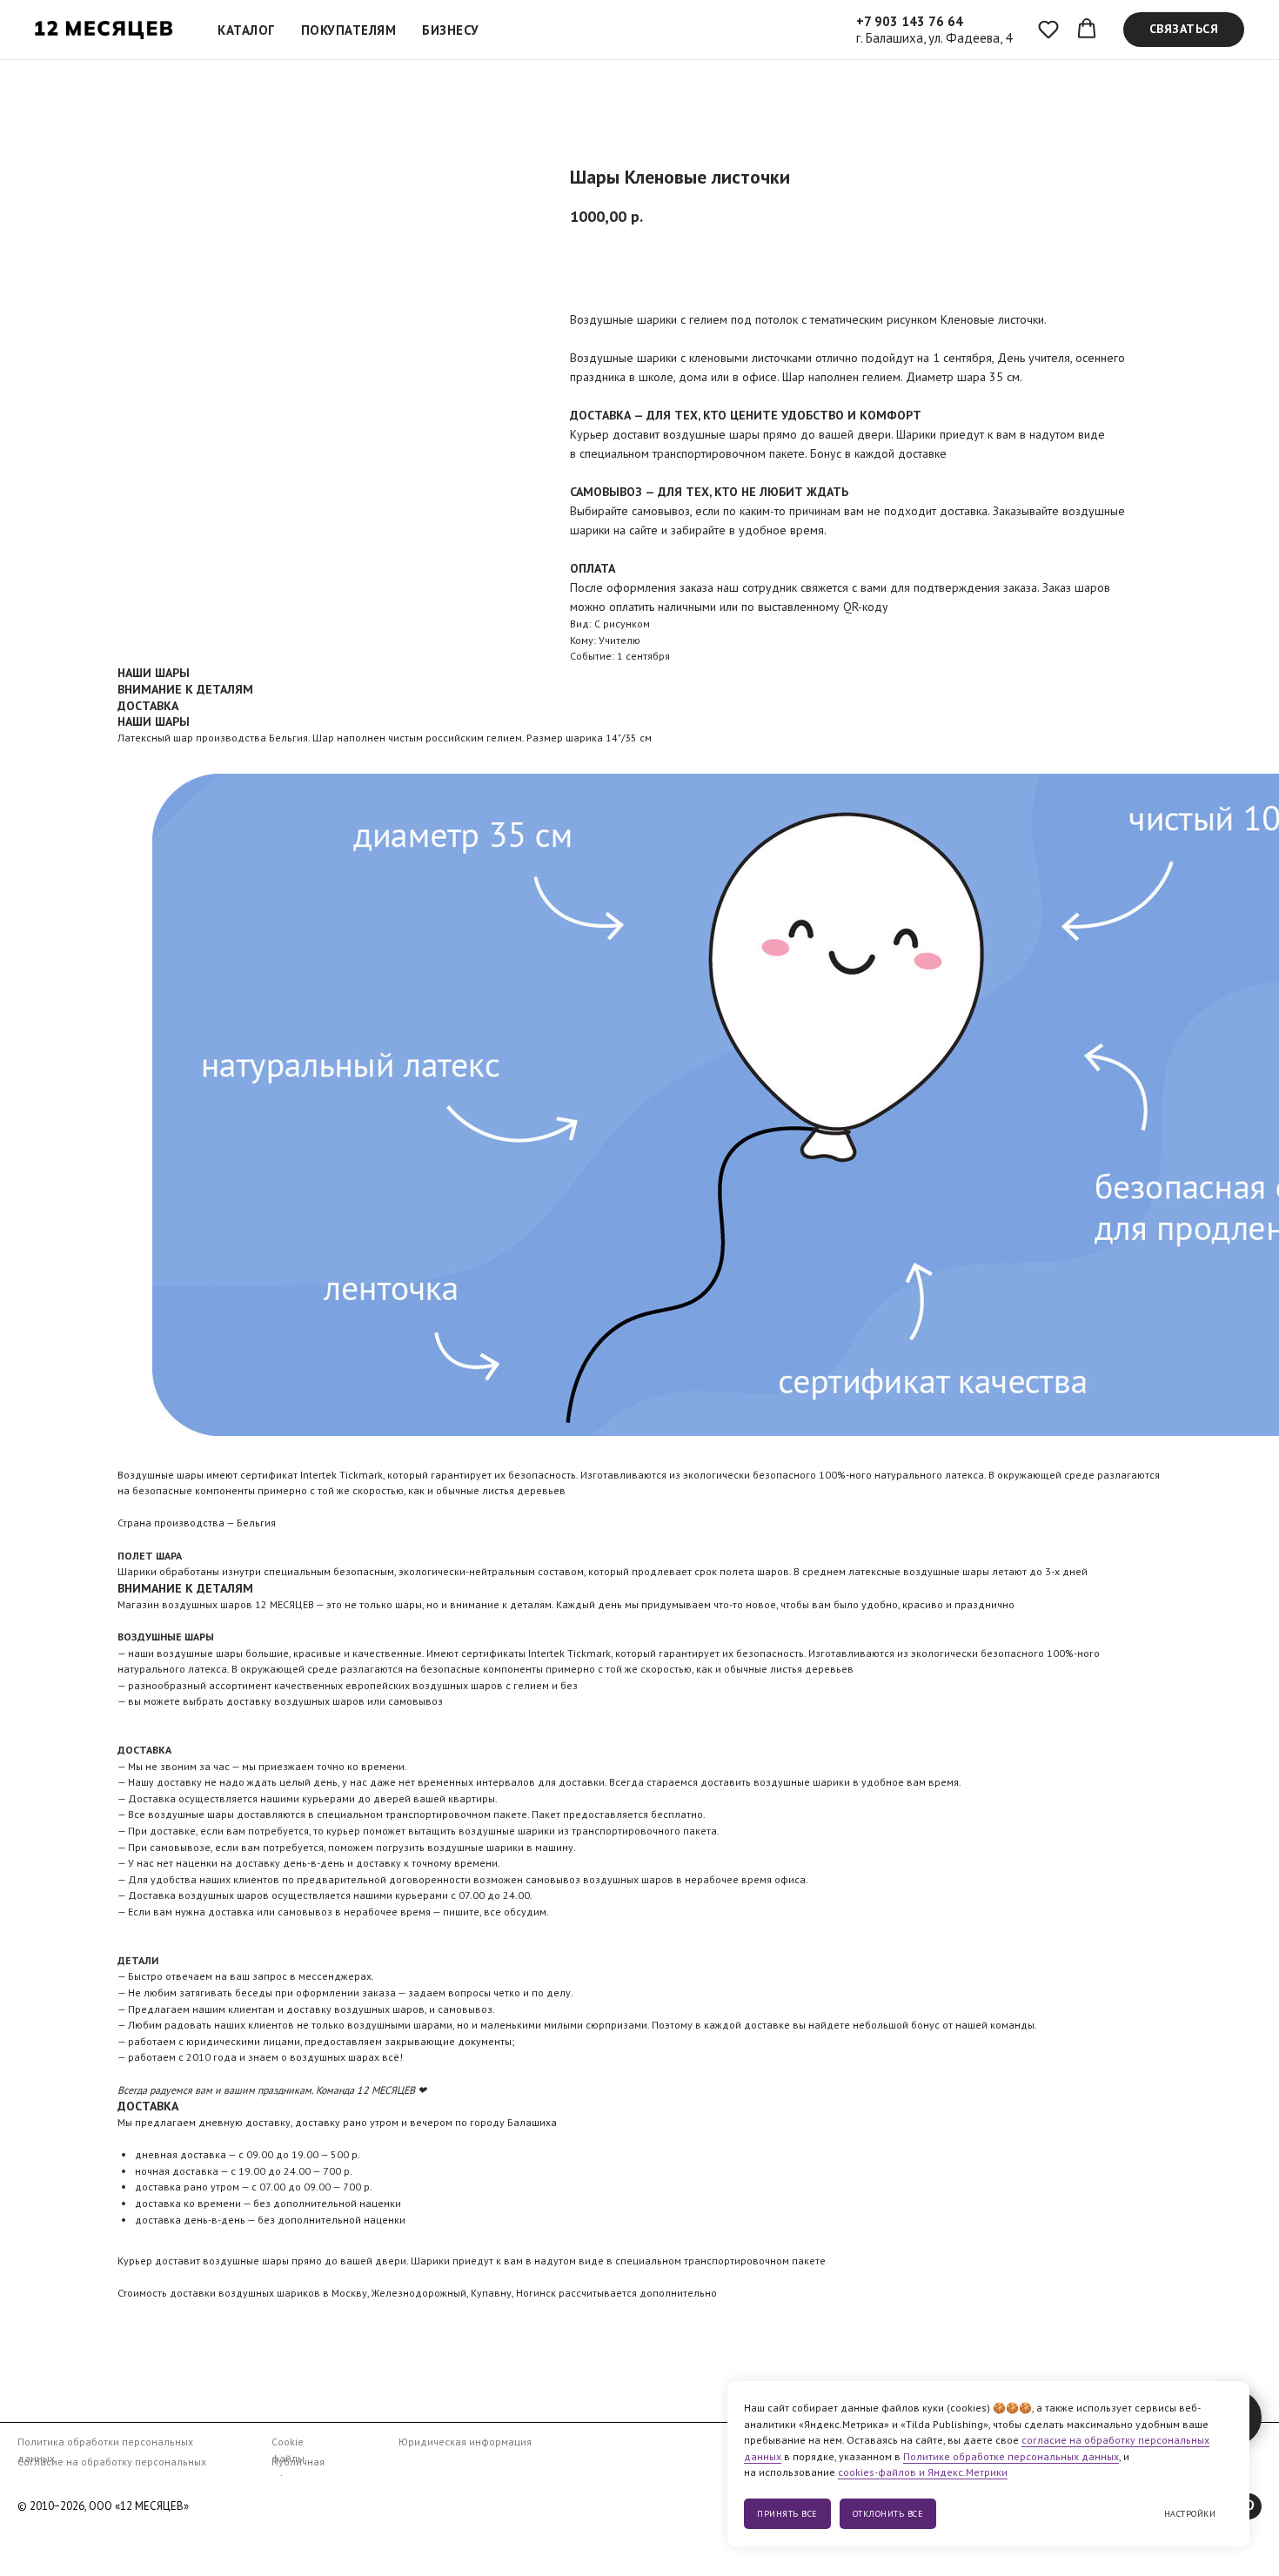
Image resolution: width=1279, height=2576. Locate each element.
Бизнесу (451, 30)
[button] (1048, 29)
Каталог (246, 30)
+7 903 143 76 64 (910, 21)
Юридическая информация (465, 2442)
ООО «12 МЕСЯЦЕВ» (139, 2506)
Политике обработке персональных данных (1011, 2456)
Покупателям (349, 30)
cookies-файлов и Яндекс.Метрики (923, 2472)
